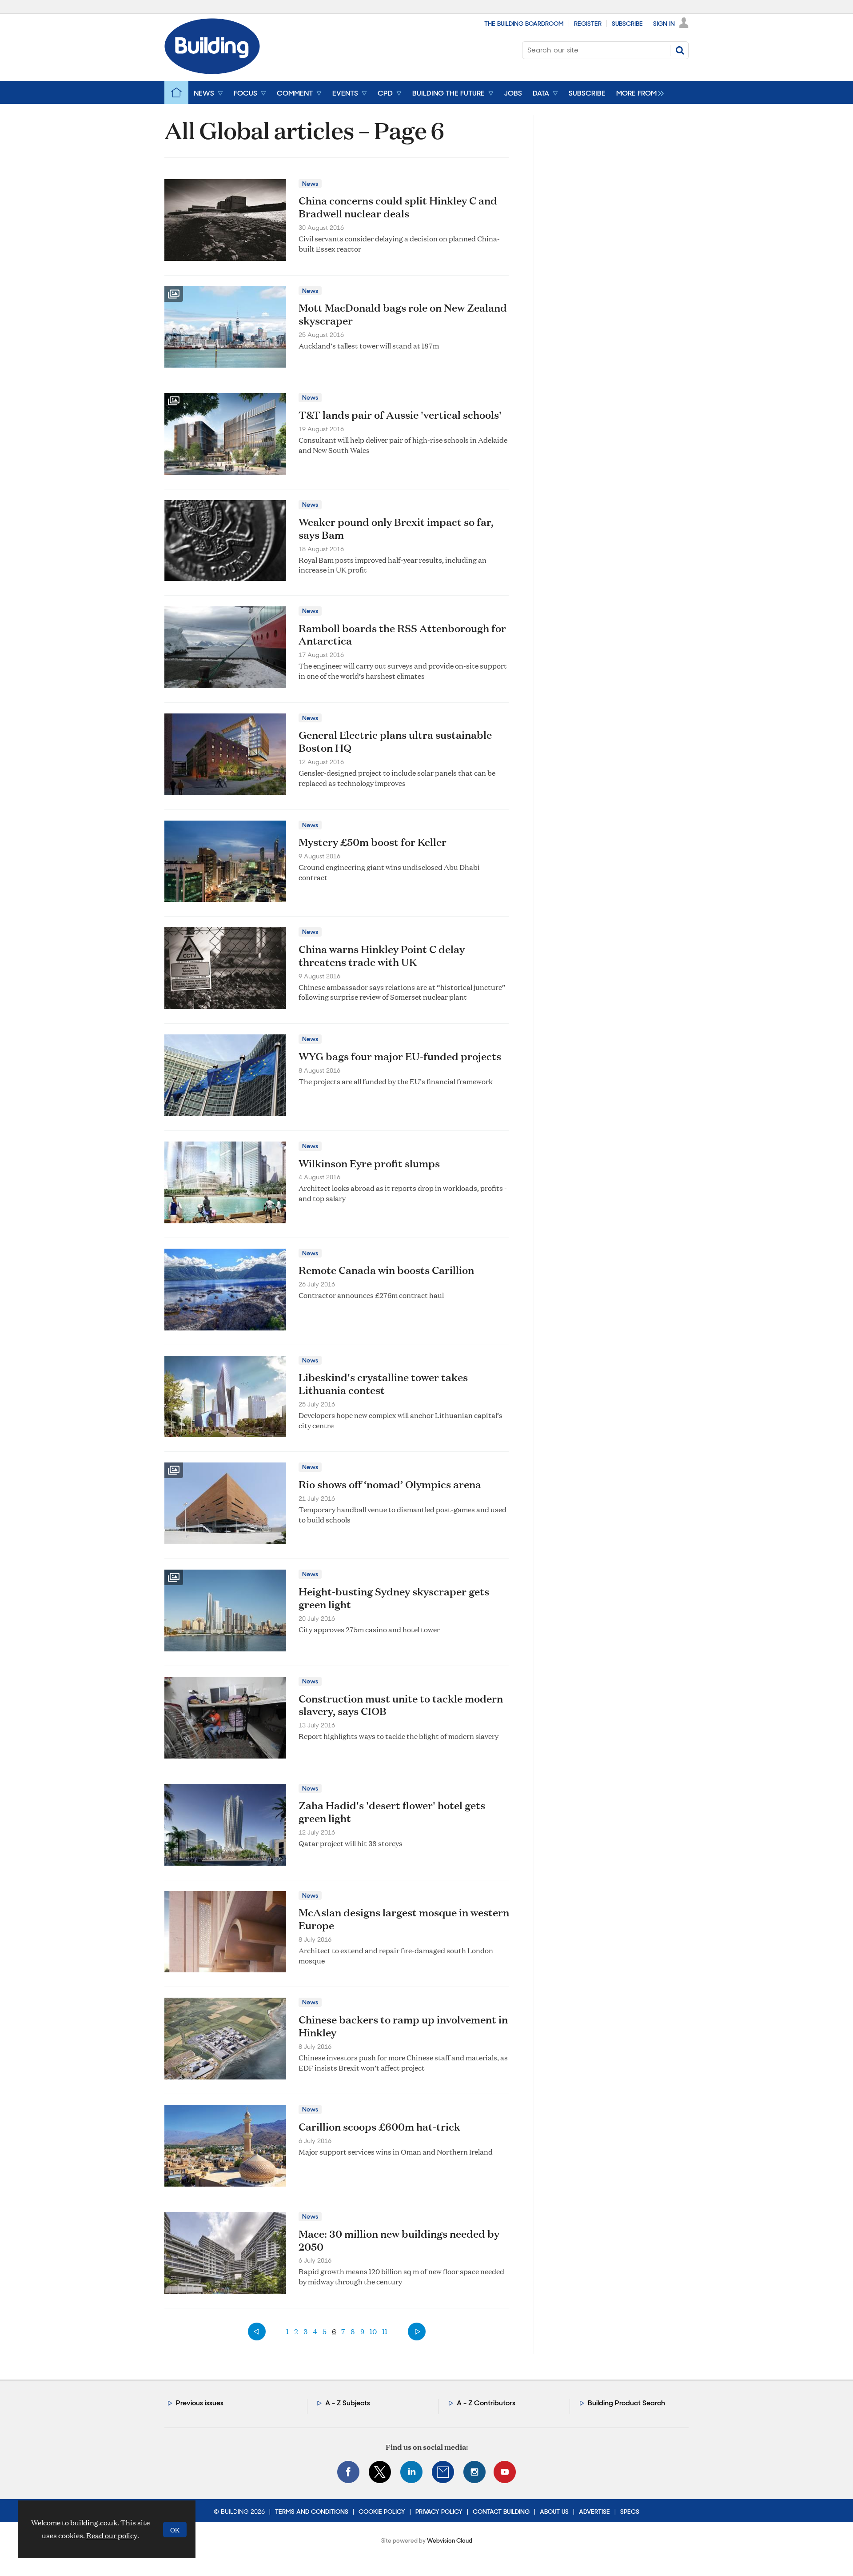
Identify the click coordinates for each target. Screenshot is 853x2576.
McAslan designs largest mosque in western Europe (404, 1919)
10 (373, 2331)
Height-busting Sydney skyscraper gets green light (394, 1598)
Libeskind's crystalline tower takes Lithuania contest (383, 1384)
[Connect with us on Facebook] (348, 2472)
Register (588, 24)
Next (417, 2332)
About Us (554, 2512)
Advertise (594, 2512)
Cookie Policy (382, 2512)
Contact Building (501, 2512)
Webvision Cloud (450, 2541)
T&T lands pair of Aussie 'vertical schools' (400, 415)
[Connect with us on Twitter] (380, 2472)
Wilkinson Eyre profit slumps (369, 1163)
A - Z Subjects (348, 2403)
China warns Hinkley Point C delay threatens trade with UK (382, 955)
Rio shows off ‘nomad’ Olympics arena (390, 1484)
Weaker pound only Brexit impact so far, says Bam (396, 528)
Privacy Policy (439, 2512)
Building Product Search (626, 2403)
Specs (630, 2512)
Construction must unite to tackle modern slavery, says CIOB (401, 1705)
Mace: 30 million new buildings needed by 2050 (399, 2240)
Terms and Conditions (312, 2512)
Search (680, 50)
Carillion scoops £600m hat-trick (379, 2127)
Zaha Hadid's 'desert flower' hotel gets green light (392, 1812)
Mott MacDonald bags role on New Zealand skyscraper (403, 314)
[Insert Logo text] (212, 71)
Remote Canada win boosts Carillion (386, 1270)
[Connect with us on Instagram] (474, 2472)
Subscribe (627, 24)
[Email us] (443, 2472)
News (310, 184)
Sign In (664, 24)
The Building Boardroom (524, 24)
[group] (638, 92)
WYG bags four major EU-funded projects (400, 1056)
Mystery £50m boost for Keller (373, 842)
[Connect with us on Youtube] (505, 2472)
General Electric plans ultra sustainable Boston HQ (395, 741)
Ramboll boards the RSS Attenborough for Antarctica (402, 635)
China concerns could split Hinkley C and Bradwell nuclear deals (398, 207)
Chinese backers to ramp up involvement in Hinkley (403, 2026)
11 (385, 2331)
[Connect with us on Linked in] (411, 2472)
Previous (257, 2332)
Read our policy (112, 2535)
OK (175, 2530)
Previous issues (200, 2403)
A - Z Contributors (486, 2403)
